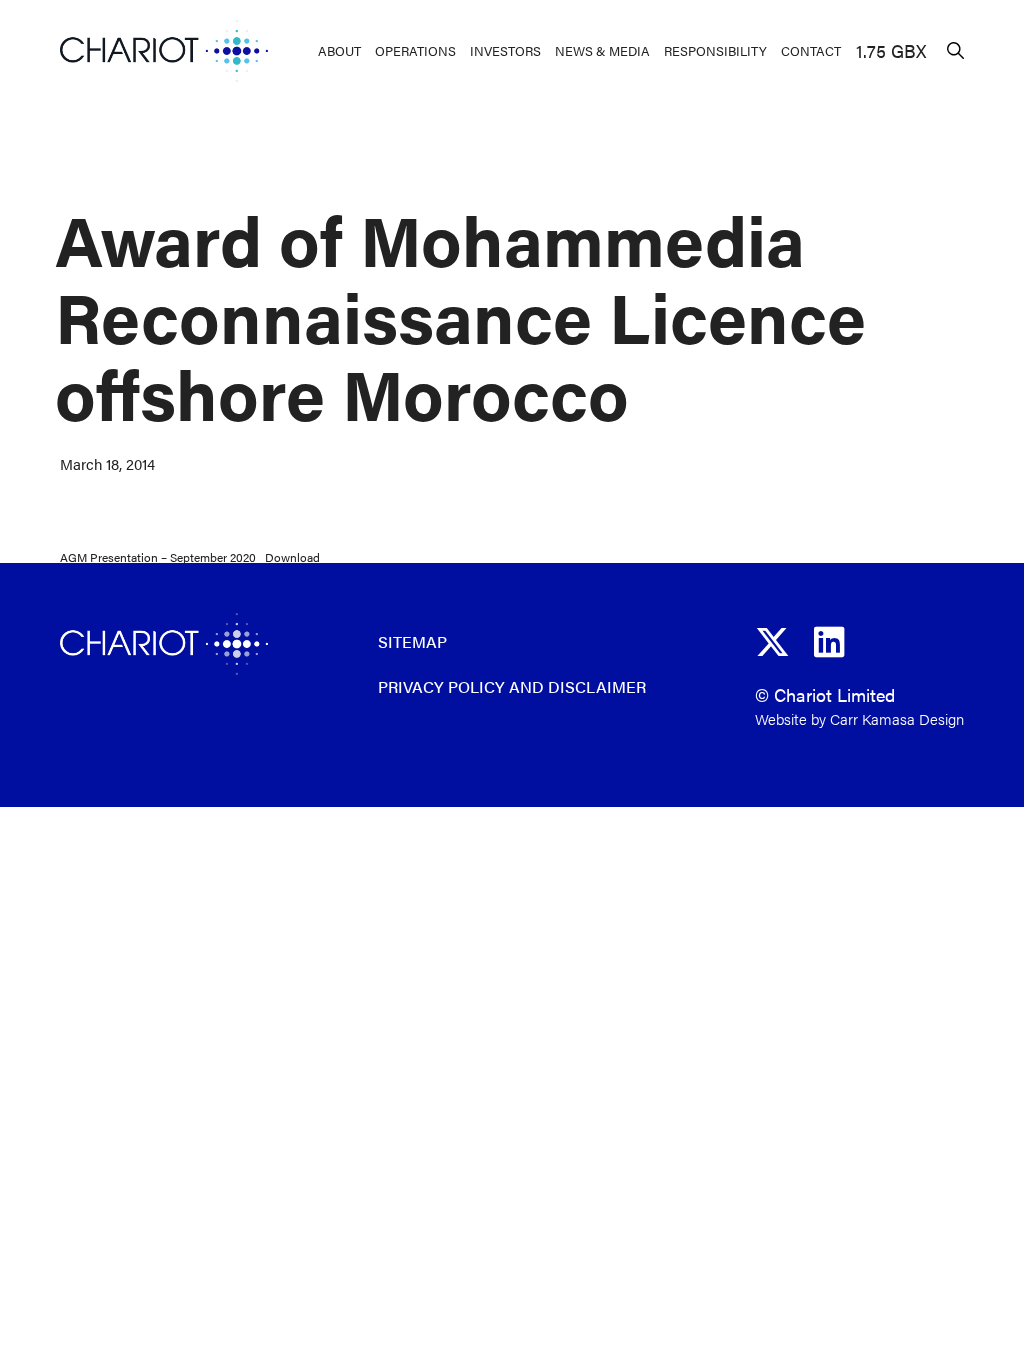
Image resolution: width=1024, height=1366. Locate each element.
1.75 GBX (891, 50)
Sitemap (412, 641)
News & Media (602, 50)
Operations (415, 50)
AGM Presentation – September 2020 (158, 557)
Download (292, 557)
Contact (811, 50)
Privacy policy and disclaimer (512, 686)
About (339, 50)
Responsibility (715, 50)
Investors (505, 50)
